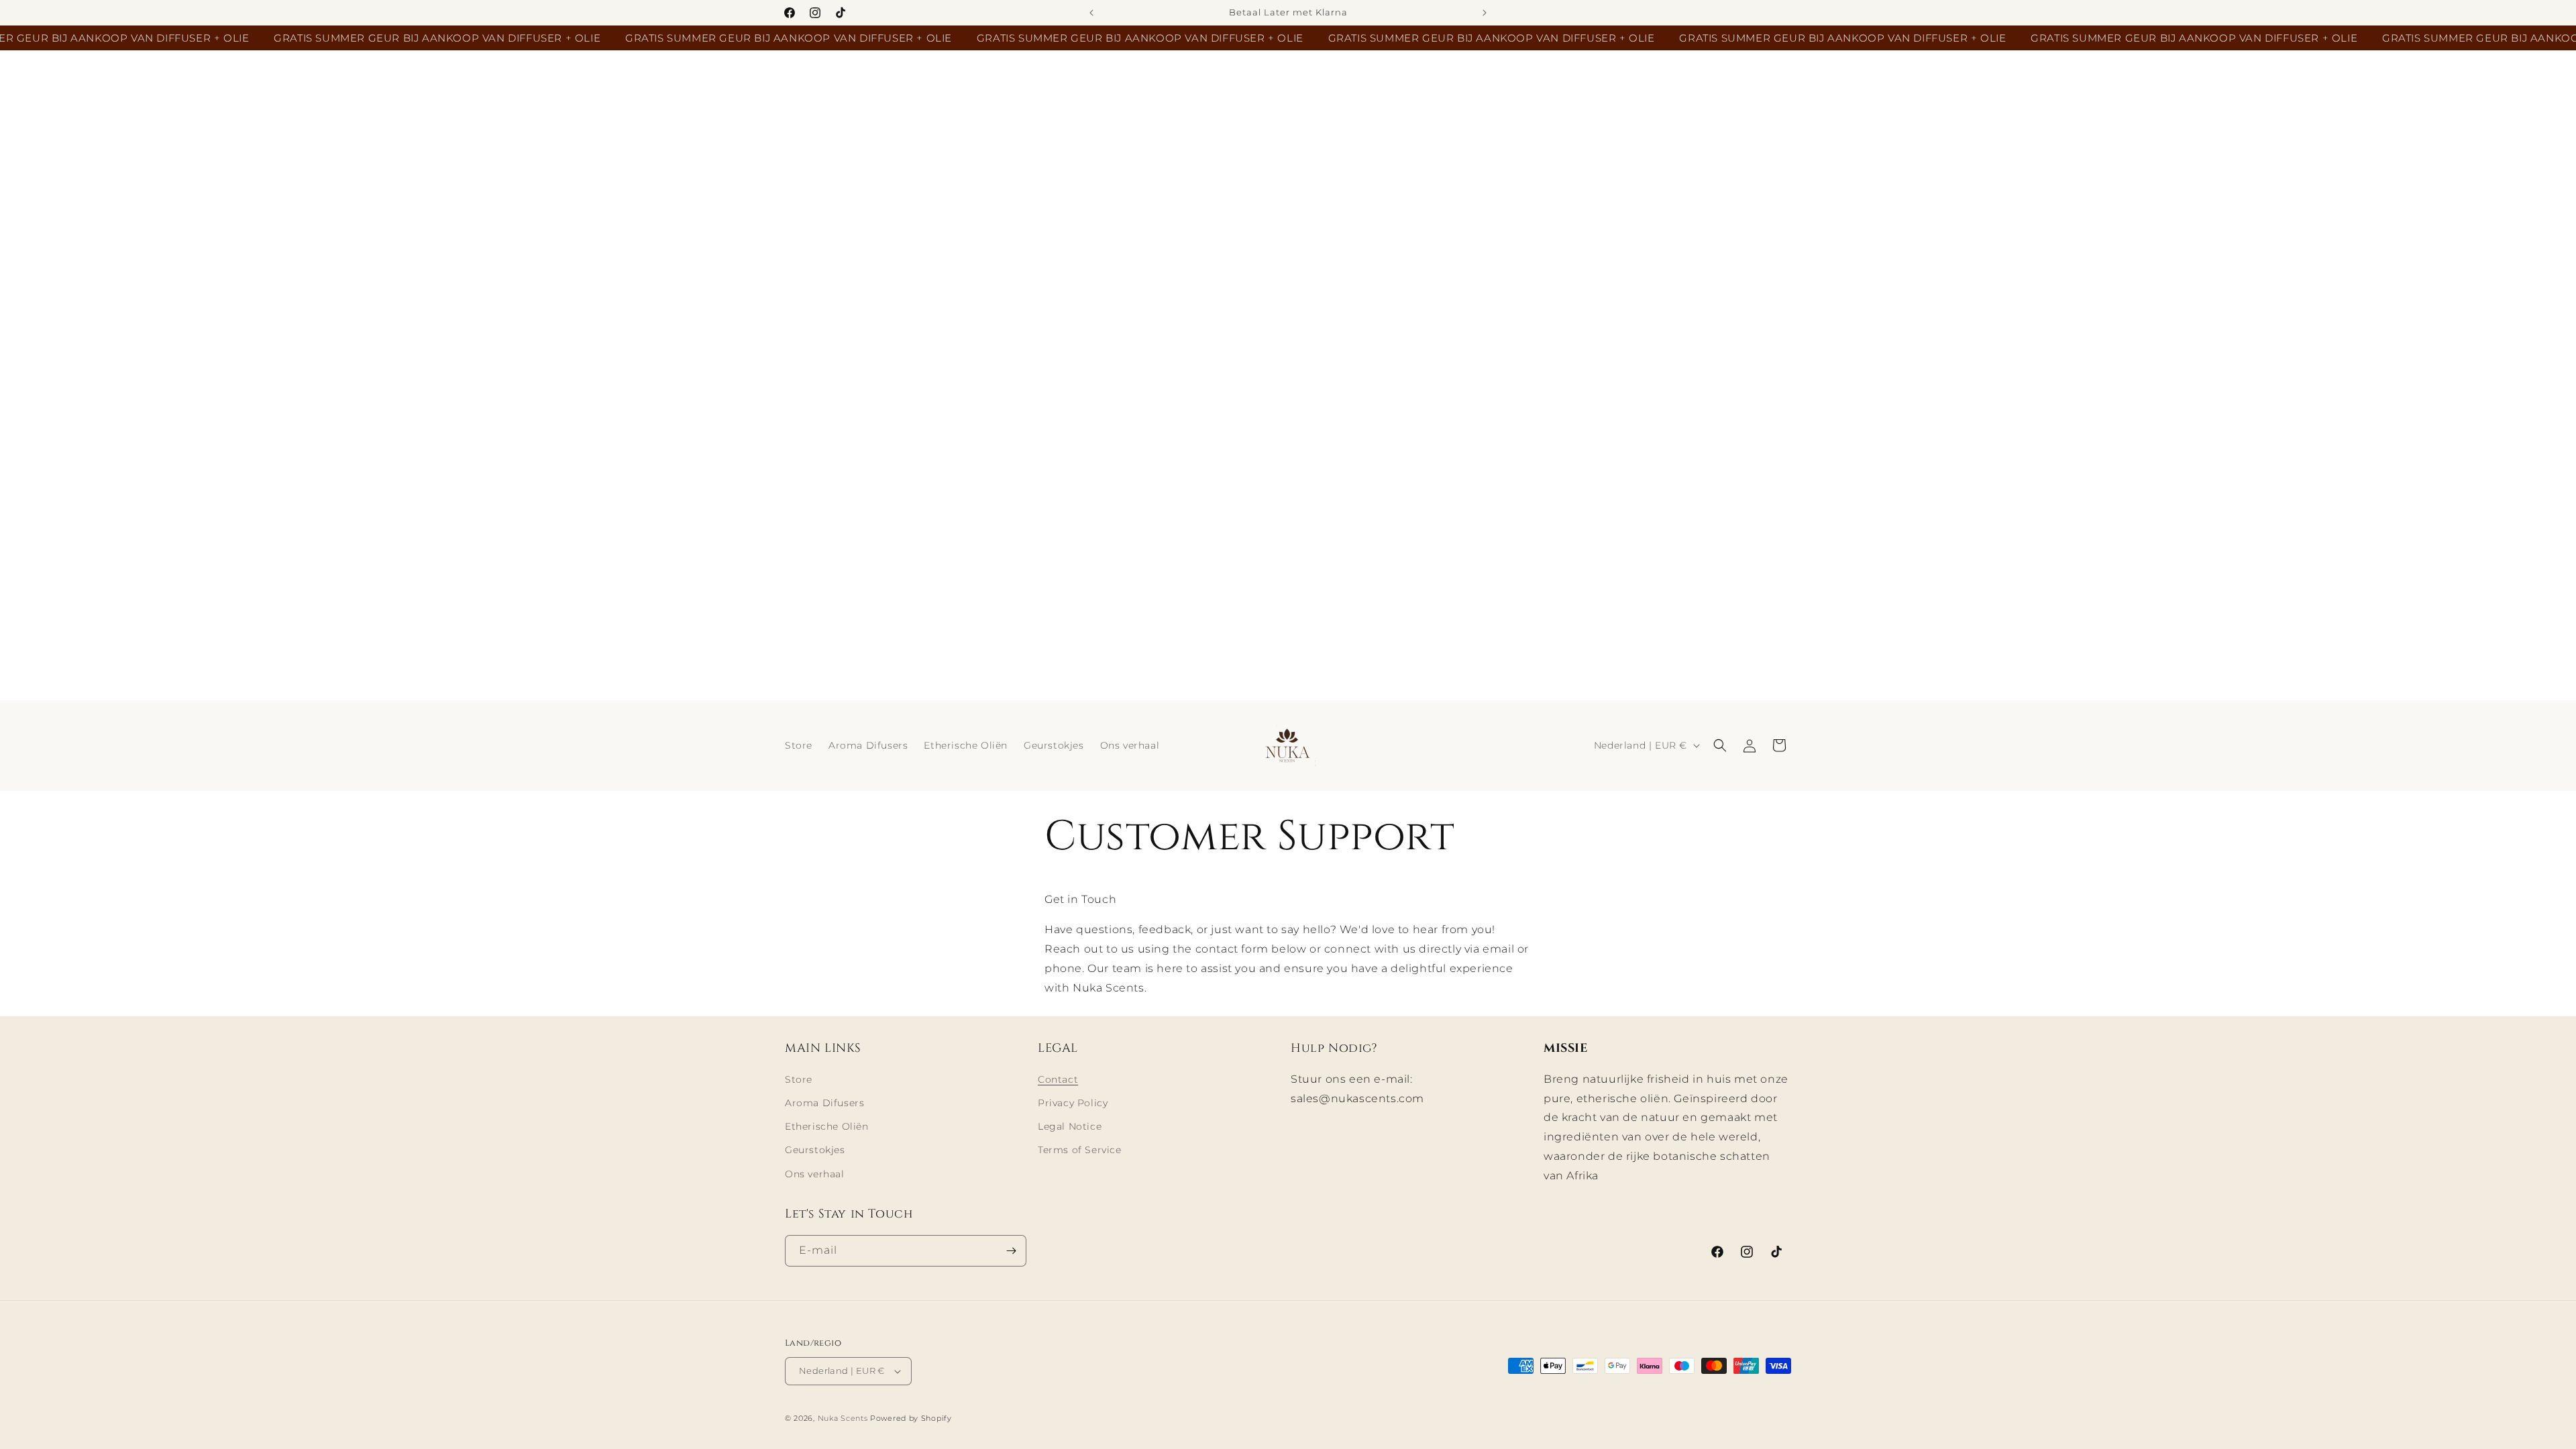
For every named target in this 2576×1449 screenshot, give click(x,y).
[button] (1720, 745)
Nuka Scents (843, 1418)
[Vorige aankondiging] (1091, 13)
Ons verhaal (815, 1174)
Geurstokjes (815, 1150)
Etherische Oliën (827, 1126)
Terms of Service (1080, 1150)
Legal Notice (1070, 1126)
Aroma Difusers (824, 1103)
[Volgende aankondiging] (1485, 13)
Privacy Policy (1073, 1103)
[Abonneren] (1011, 1251)
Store (799, 1079)
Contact (1058, 1079)
